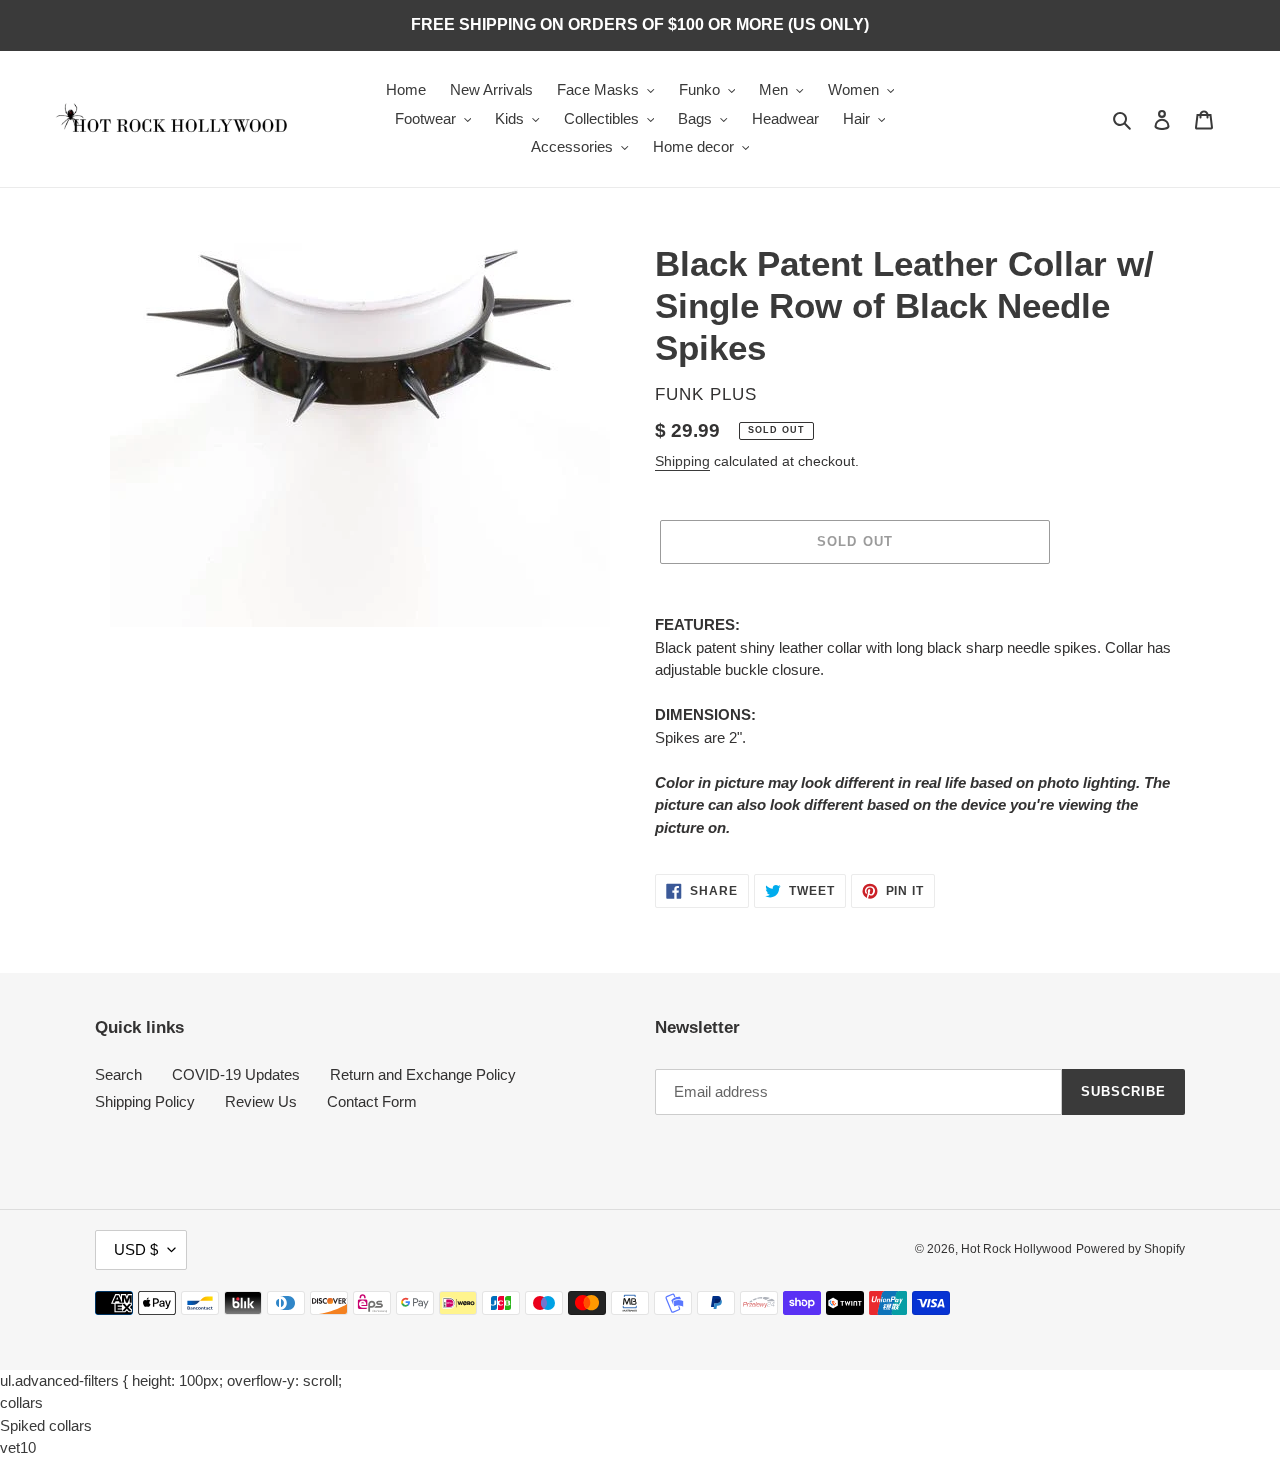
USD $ (136, 1249)
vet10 (18, 1447)
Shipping (682, 461)
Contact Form (372, 1101)
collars (21, 1402)
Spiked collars (46, 1425)
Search (118, 1074)
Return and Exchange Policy (423, 1074)
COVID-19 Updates (236, 1074)
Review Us (261, 1101)
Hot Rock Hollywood (1016, 1249)
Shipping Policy (145, 1101)
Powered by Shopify (1130, 1249)
